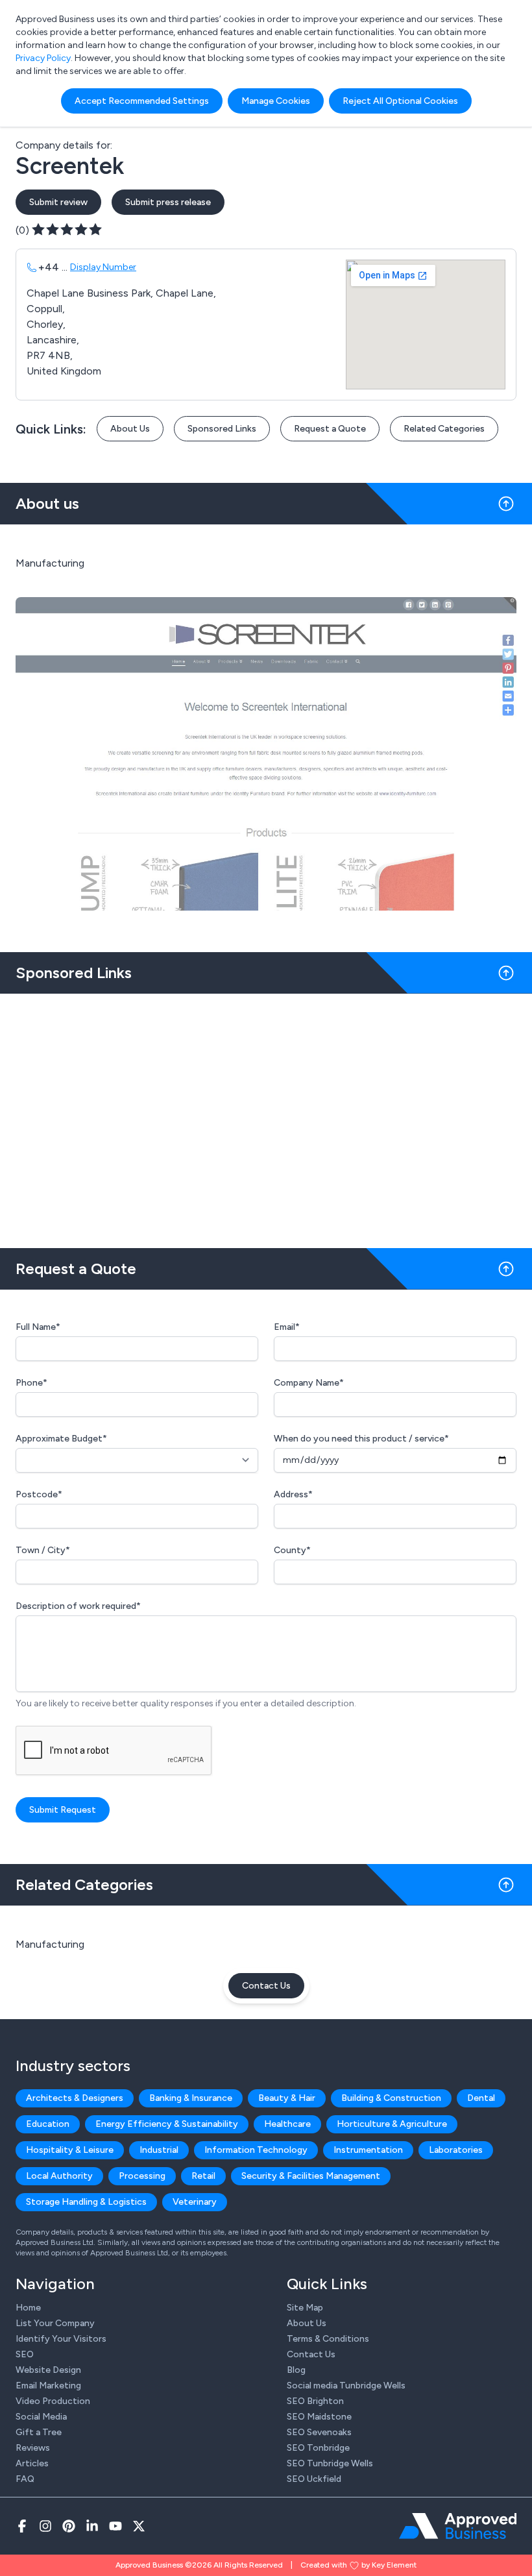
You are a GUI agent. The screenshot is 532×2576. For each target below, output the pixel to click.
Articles (32, 2463)
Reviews (33, 2448)
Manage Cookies (276, 101)
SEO (25, 2354)
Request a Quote (330, 429)
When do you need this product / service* (361, 1439)
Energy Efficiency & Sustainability (167, 2124)
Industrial (159, 2150)
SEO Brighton (315, 2401)
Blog (296, 2370)
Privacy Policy (43, 58)
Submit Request (63, 1810)
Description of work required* (78, 1606)
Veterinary (195, 2202)
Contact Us (266, 1986)
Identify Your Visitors (61, 2339)
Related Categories (444, 429)
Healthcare (287, 2124)
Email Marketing (48, 2386)
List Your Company (55, 2323)
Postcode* (39, 1494)
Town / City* (43, 1550)
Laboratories (456, 2150)
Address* (293, 1494)
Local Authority (59, 2176)
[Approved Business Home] (458, 2526)
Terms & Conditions (328, 2339)
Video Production (53, 2401)
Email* (287, 1327)
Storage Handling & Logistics (86, 2202)
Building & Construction (391, 2098)
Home (28, 2308)
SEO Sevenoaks (319, 2432)
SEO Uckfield (314, 2479)
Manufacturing (50, 1944)
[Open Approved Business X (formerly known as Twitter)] (139, 2526)
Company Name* (309, 1383)
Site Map (305, 2308)
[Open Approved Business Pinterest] (69, 2526)
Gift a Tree (39, 2432)
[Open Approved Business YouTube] (115, 2526)
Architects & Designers (75, 2098)
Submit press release (168, 202)
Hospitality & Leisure (70, 2150)
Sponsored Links (222, 429)
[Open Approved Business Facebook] (22, 2526)
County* (292, 1550)
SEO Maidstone (319, 2417)
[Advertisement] (266, 1116)
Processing (142, 2176)
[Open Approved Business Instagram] (45, 2526)
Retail (203, 2176)
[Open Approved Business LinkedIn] (92, 2526)
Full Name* (38, 1327)
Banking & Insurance (191, 2098)
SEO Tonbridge (318, 2448)
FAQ (25, 2479)
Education (48, 2124)
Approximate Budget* (61, 1439)
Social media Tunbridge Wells (346, 2386)
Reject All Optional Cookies (400, 101)
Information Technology (256, 2150)
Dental (481, 2098)
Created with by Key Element (358, 2565)
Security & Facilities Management (311, 2176)
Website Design (48, 2370)
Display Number (103, 267)
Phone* (31, 1383)
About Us (130, 429)
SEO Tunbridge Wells (330, 2463)
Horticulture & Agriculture (392, 2124)
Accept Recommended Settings (142, 101)
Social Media (41, 2417)
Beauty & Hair (287, 2098)
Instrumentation (368, 2150)
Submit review (58, 202)
